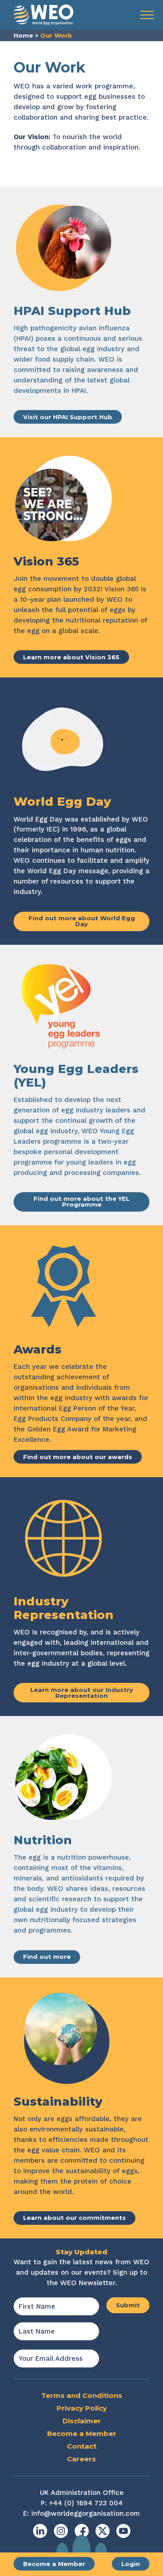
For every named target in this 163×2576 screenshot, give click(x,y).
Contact (82, 2446)
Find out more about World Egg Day (82, 921)
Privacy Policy (82, 2408)
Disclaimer (82, 2421)
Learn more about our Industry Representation (82, 1693)
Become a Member (54, 2564)
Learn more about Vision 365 (71, 657)
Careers (81, 2459)
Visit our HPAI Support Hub (68, 417)
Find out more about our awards (78, 1457)
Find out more (47, 1957)
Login (131, 2564)
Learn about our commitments (74, 2218)
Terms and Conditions (82, 2395)
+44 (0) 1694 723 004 (86, 2503)
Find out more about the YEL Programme (81, 1201)
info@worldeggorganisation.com (86, 2513)
